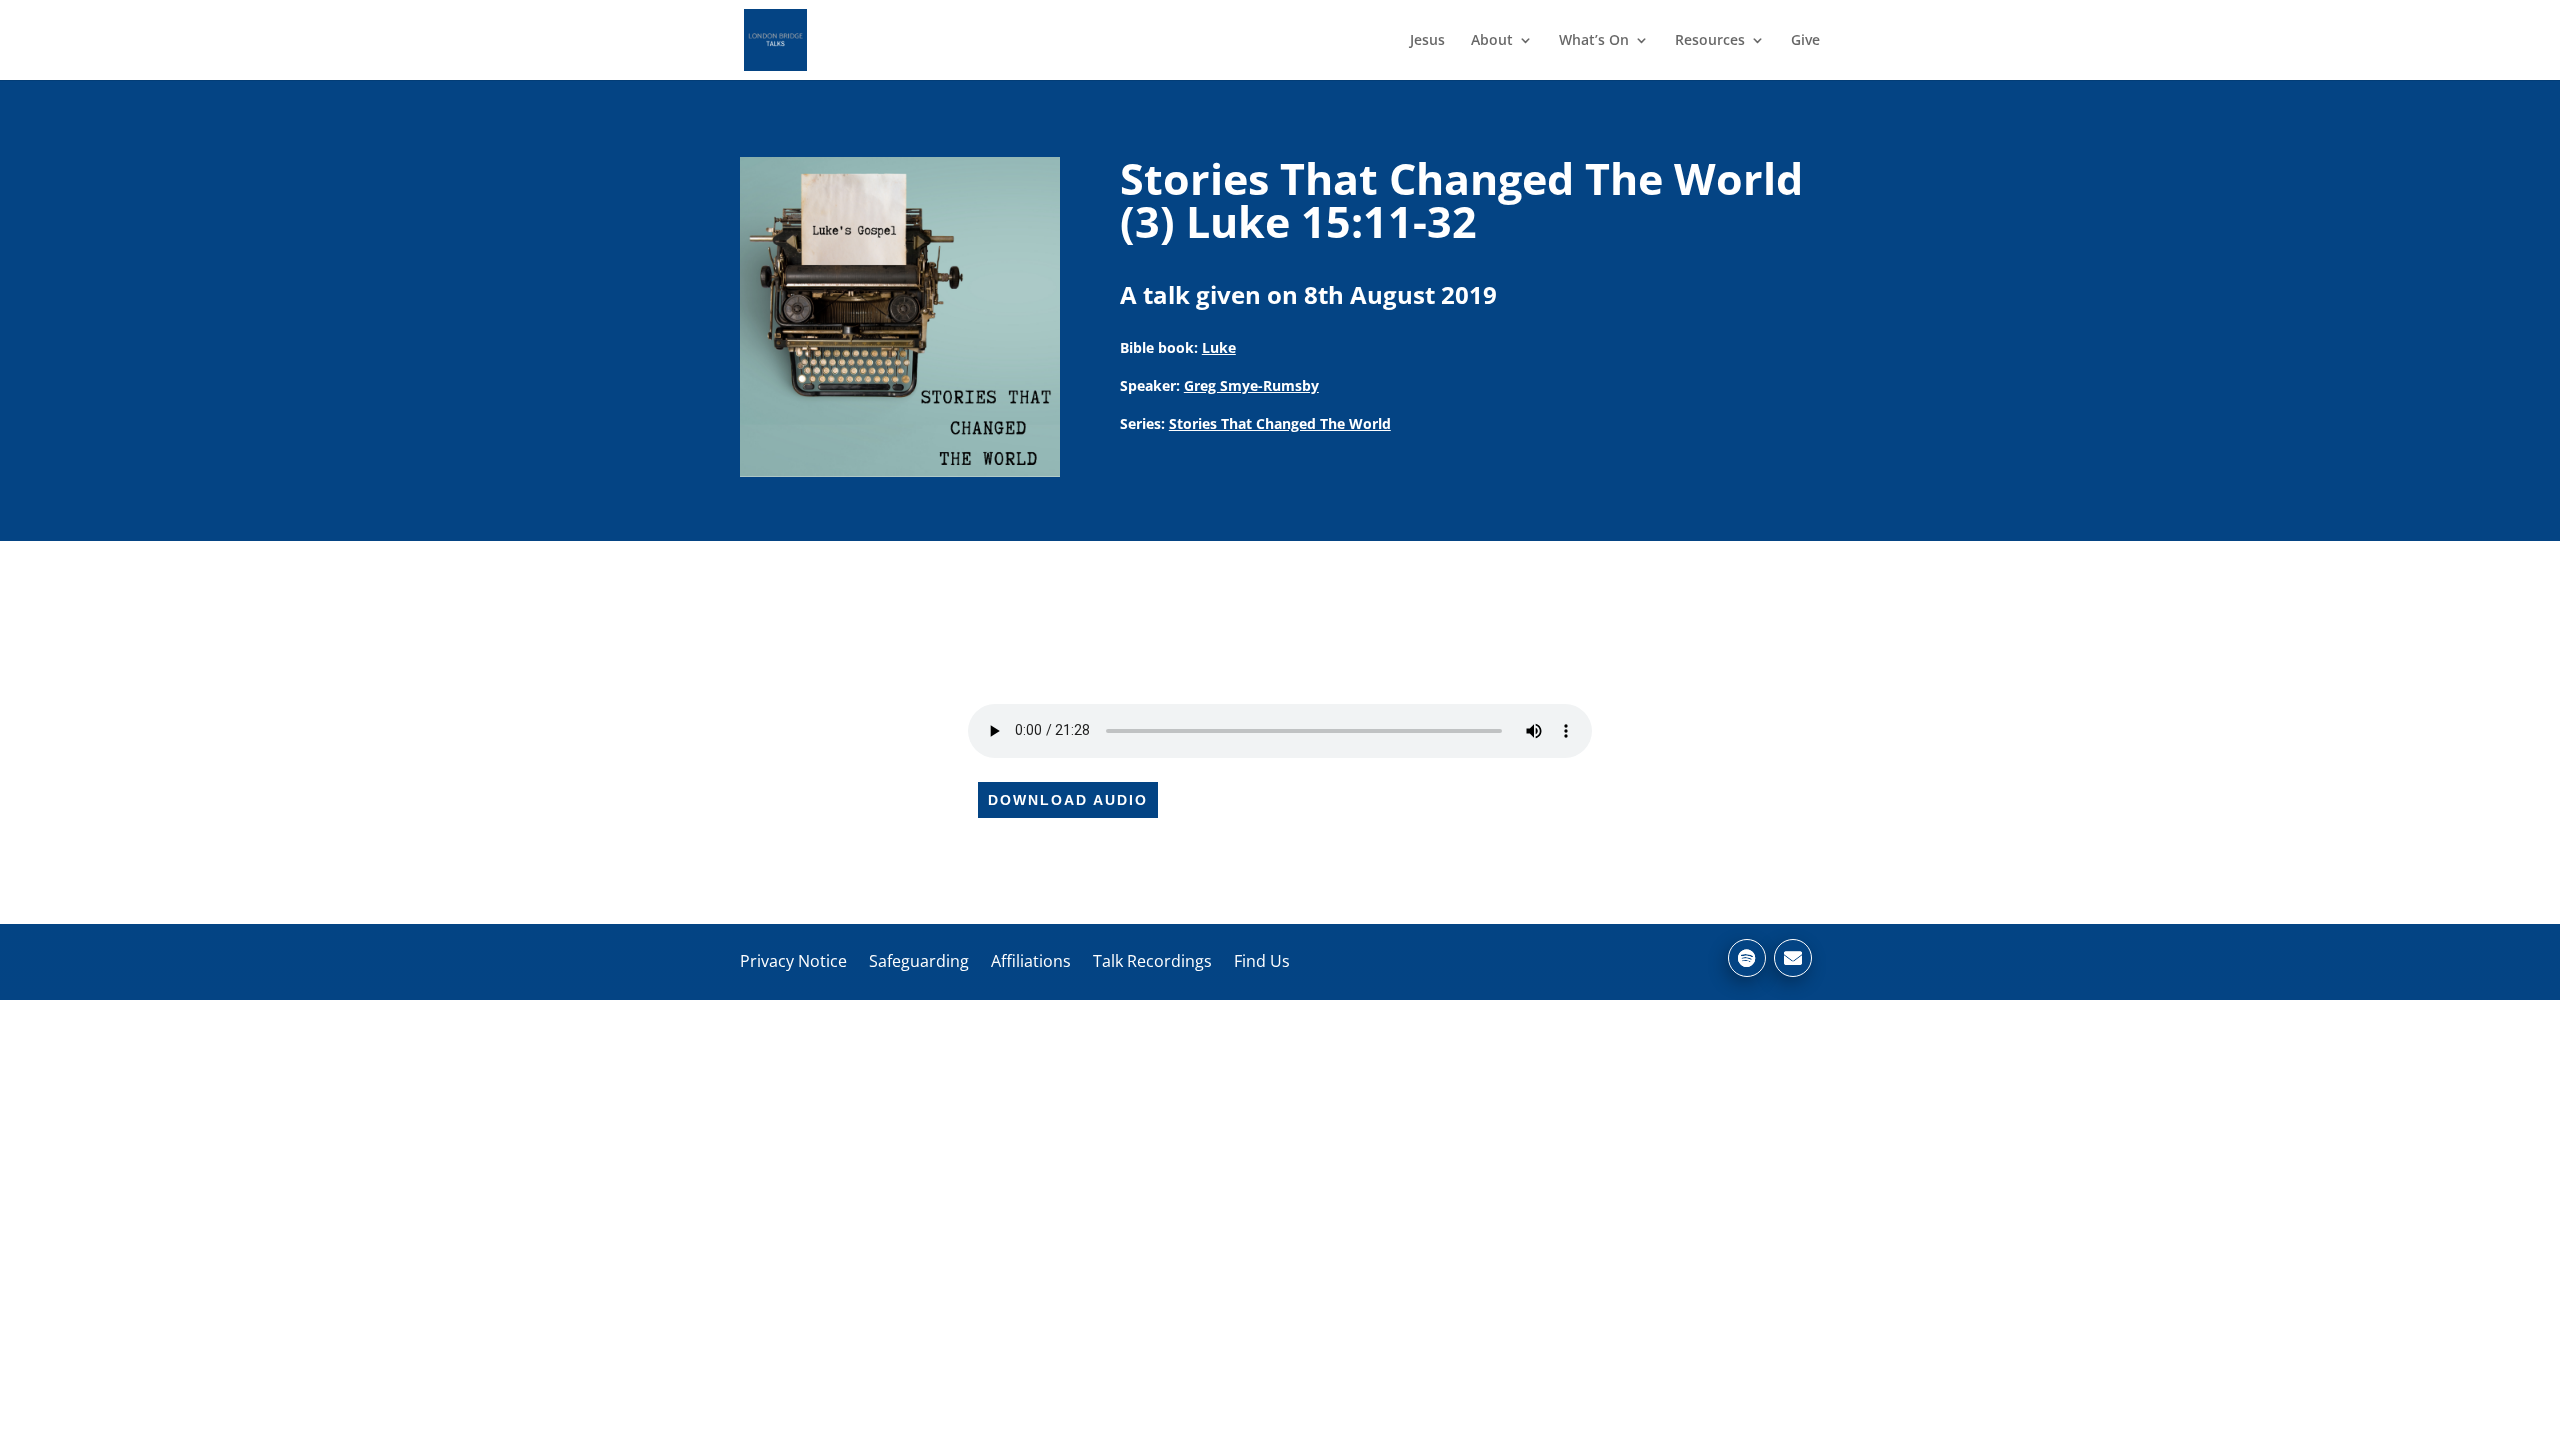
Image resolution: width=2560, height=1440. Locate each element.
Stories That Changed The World (1280, 423)
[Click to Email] (1793, 958)
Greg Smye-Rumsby (1251, 385)
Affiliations (1031, 961)
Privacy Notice (793, 961)
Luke (1219, 347)
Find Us (1262, 961)
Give (1805, 41)
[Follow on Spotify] (1747, 958)
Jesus (1427, 41)
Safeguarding (919, 961)
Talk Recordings (1152, 961)
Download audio (1068, 800)
